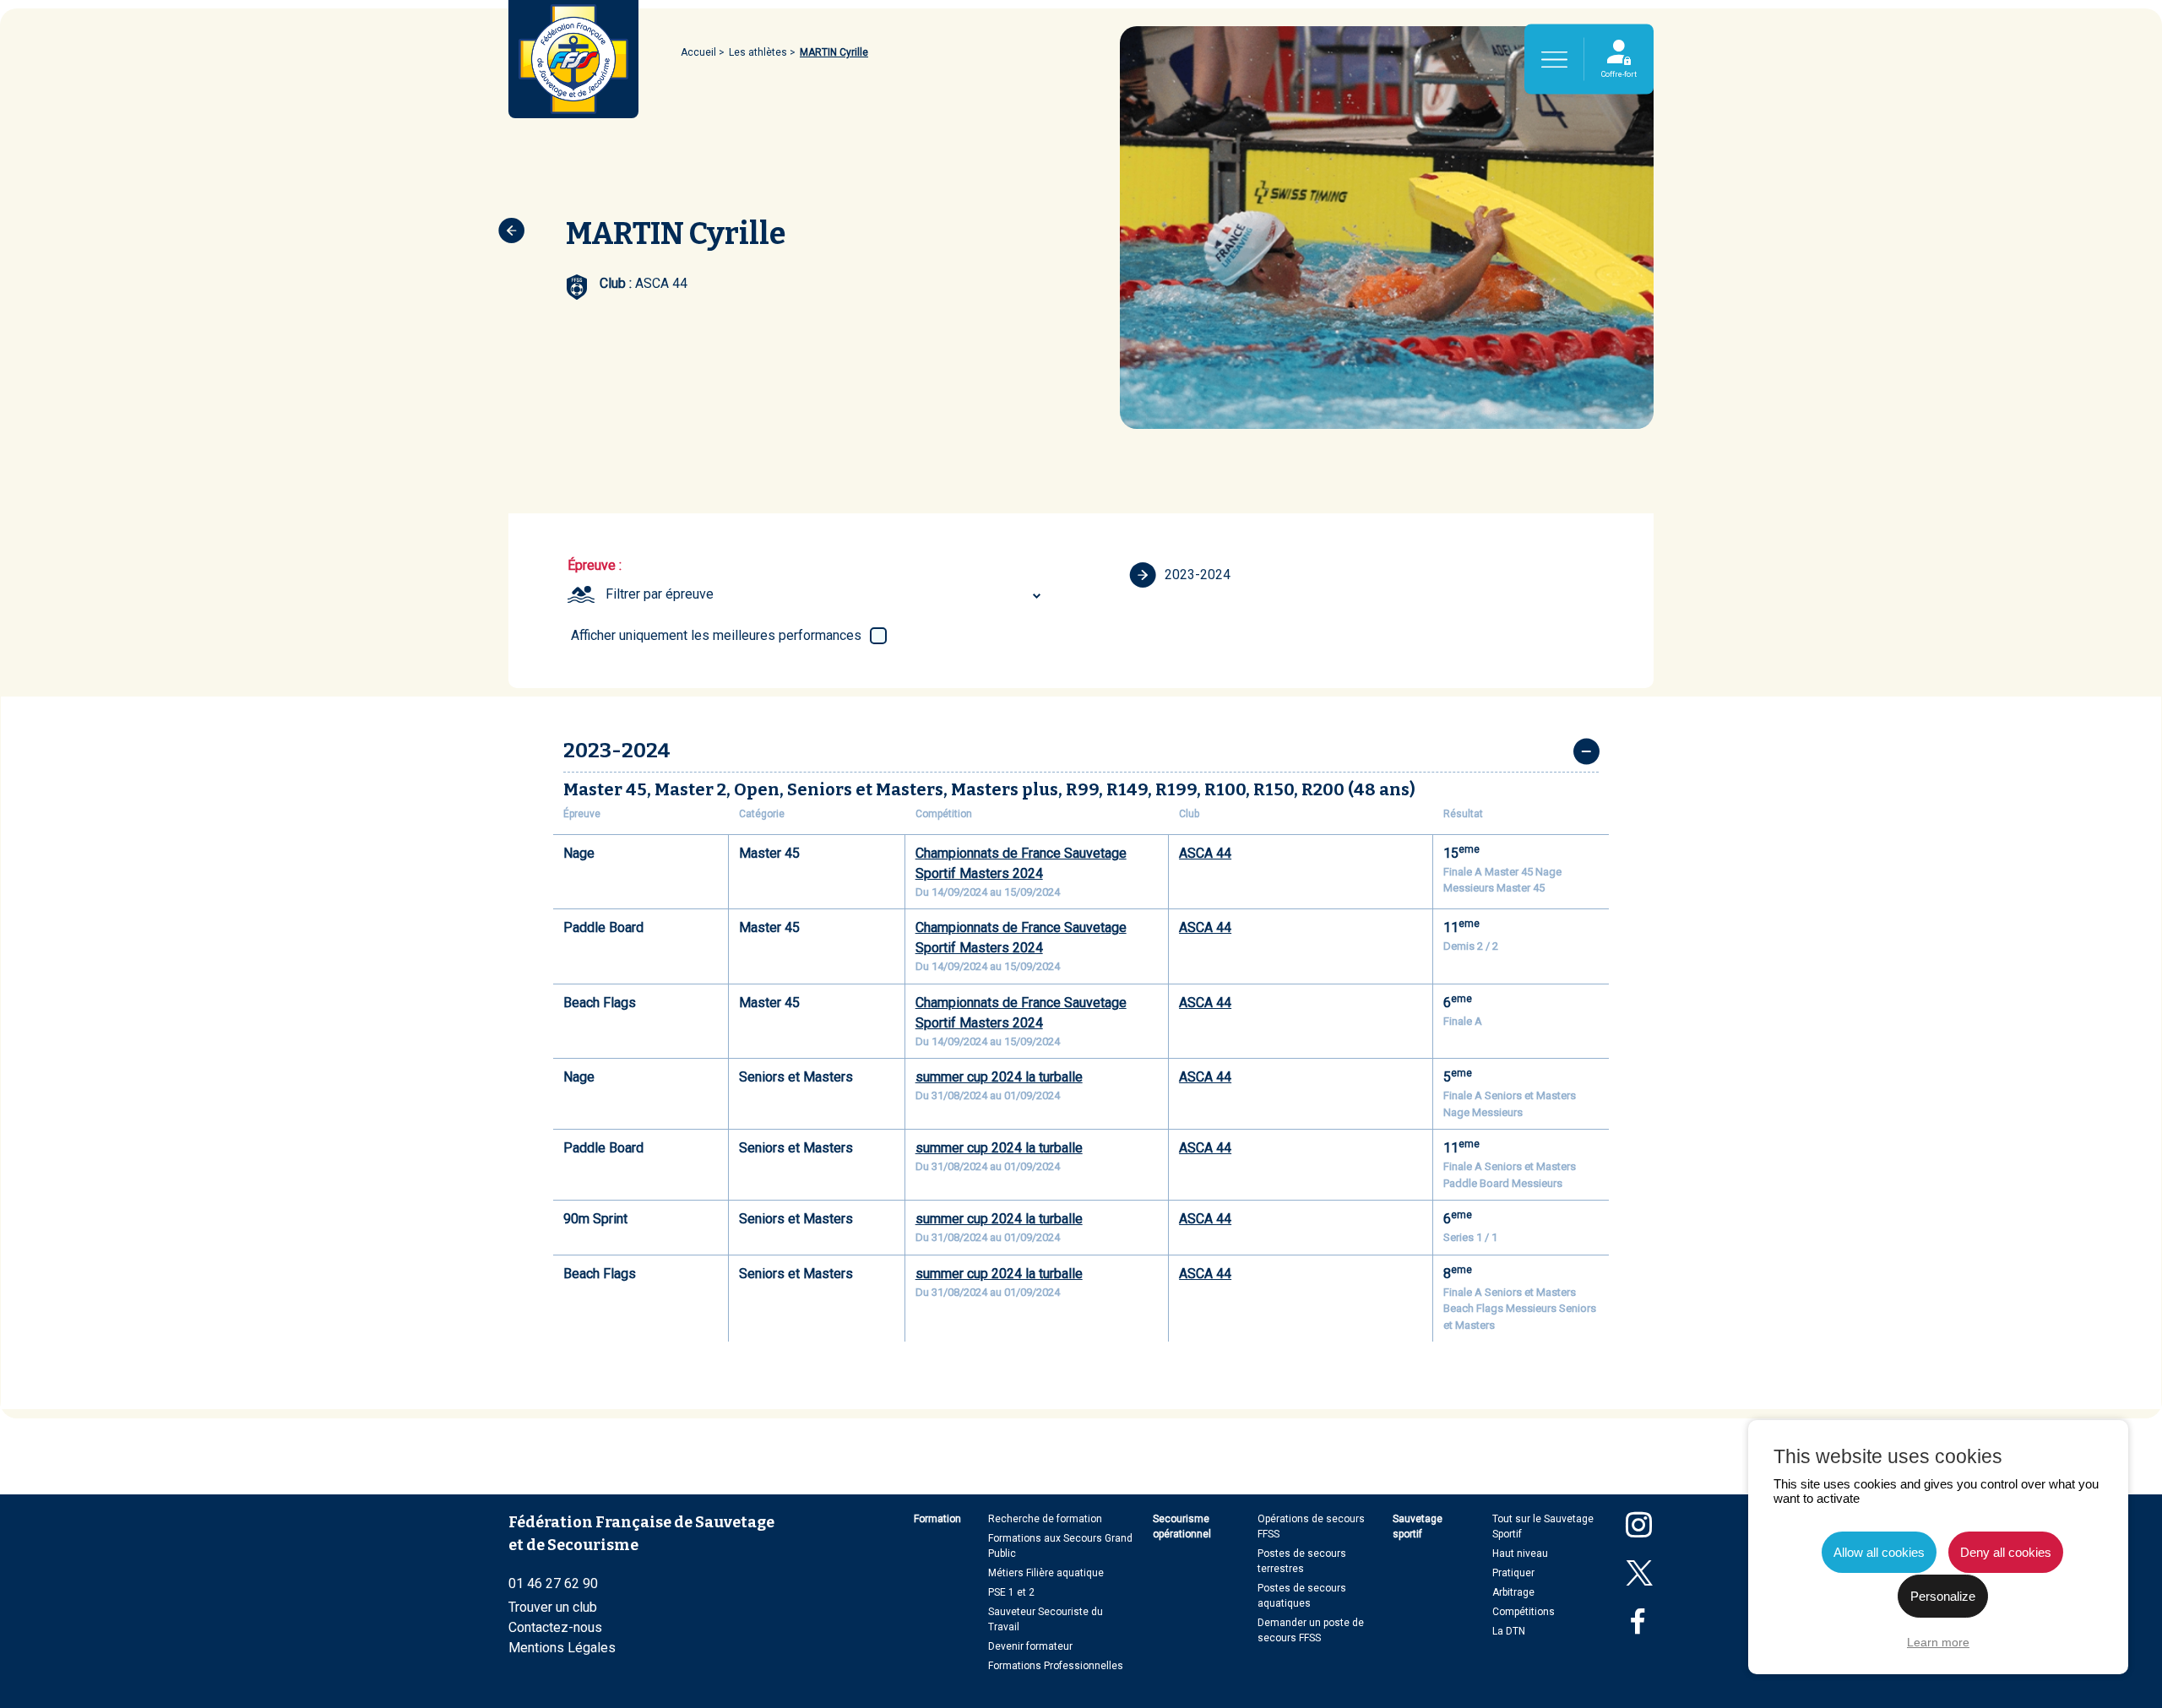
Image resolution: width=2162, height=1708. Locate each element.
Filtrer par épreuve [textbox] (660, 594)
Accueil (698, 52)
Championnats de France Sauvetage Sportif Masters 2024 (1021, 863)
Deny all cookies (2006, 1552)
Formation (937, 1519)
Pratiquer (1513, 1573)
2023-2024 (1198, 575)
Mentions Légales (562, 1648)
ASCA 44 (1205, 853)
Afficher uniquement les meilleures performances (716, 635)
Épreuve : (595, 565)
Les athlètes (758, 52)
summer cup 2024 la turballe (999, 1077)
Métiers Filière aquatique (1046, 1573)
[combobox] (826, 594)
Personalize (1943, 1596)
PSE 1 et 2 (1011, 1592)
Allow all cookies (1879, 1552)
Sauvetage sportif (1418, 1526)
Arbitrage (1513, 1592)
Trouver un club (553, 1607)
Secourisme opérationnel (1182, 1526)
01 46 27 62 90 (553, 1583)
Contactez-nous (555, 1627)
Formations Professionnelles (1056, 1666)
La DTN (1509, 1631)
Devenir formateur (1030, 1646)
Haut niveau (1520, 1553)
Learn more (1938, 1642)
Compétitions (1524, 1612)
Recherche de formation (1045, 1519)
